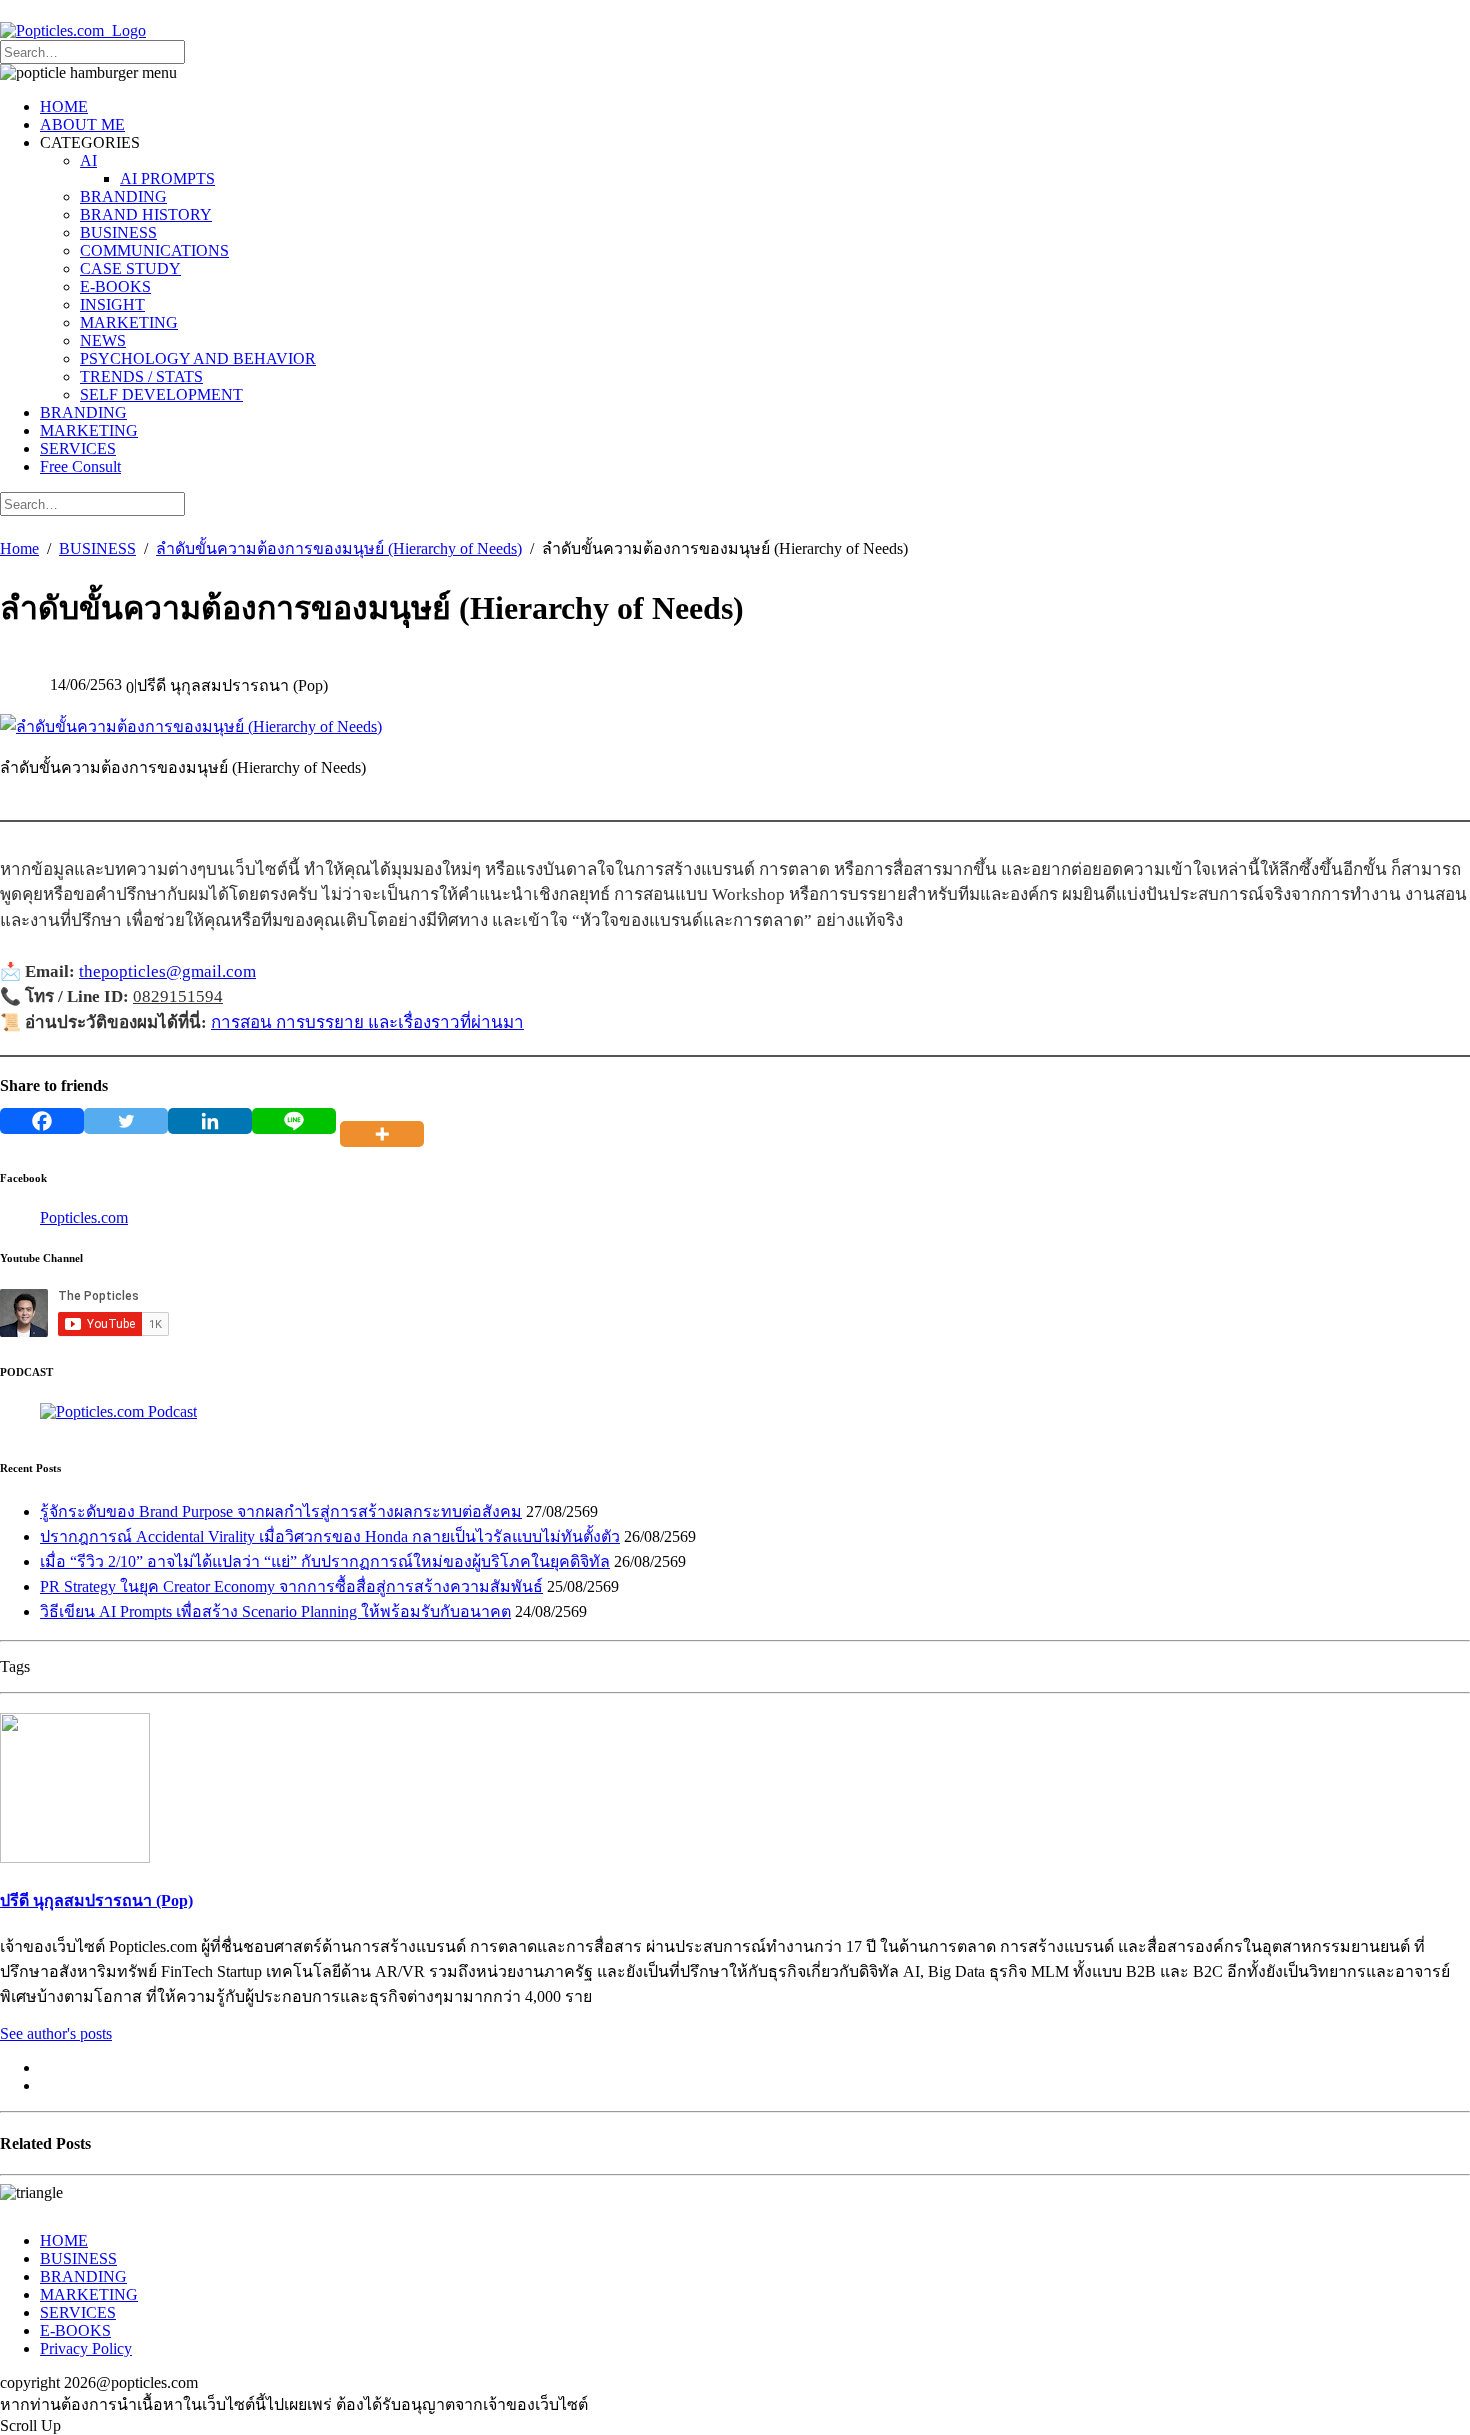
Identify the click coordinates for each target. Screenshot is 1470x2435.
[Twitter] (126, 1121)
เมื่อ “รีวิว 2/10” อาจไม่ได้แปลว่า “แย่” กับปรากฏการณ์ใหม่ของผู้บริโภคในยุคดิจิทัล (325, 1561)
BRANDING (123, 196)
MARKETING (129, 322)
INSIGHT (112, 304)
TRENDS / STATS (141, 376)
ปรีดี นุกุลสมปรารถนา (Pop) (96, 1900)
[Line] (294, 1121)
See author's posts (56, 2033)
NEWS (103, 340)
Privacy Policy (86, 2348)
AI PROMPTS (167, 178)
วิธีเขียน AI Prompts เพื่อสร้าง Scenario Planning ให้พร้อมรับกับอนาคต (275, 1611)
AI (88, 160)
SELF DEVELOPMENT (161, 394)
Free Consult (80, 466)
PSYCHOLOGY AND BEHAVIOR (198, 358)
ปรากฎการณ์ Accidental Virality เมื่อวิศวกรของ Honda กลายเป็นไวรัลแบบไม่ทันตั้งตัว (330, 1536)
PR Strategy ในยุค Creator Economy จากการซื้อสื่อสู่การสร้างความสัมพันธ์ (291, 1586)
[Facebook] (42, 1121)
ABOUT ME (82, 124)
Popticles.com (84, 1217)
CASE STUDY (130, 268)
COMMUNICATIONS (154, 250)
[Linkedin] (210, 1121)
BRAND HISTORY (146, 214)
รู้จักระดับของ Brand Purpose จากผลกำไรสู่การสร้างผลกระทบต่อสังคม (281, 1511)
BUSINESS (118, 232)
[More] (386, 1121)
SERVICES (78, 448)
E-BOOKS (115, 286)
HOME (64, 106)
